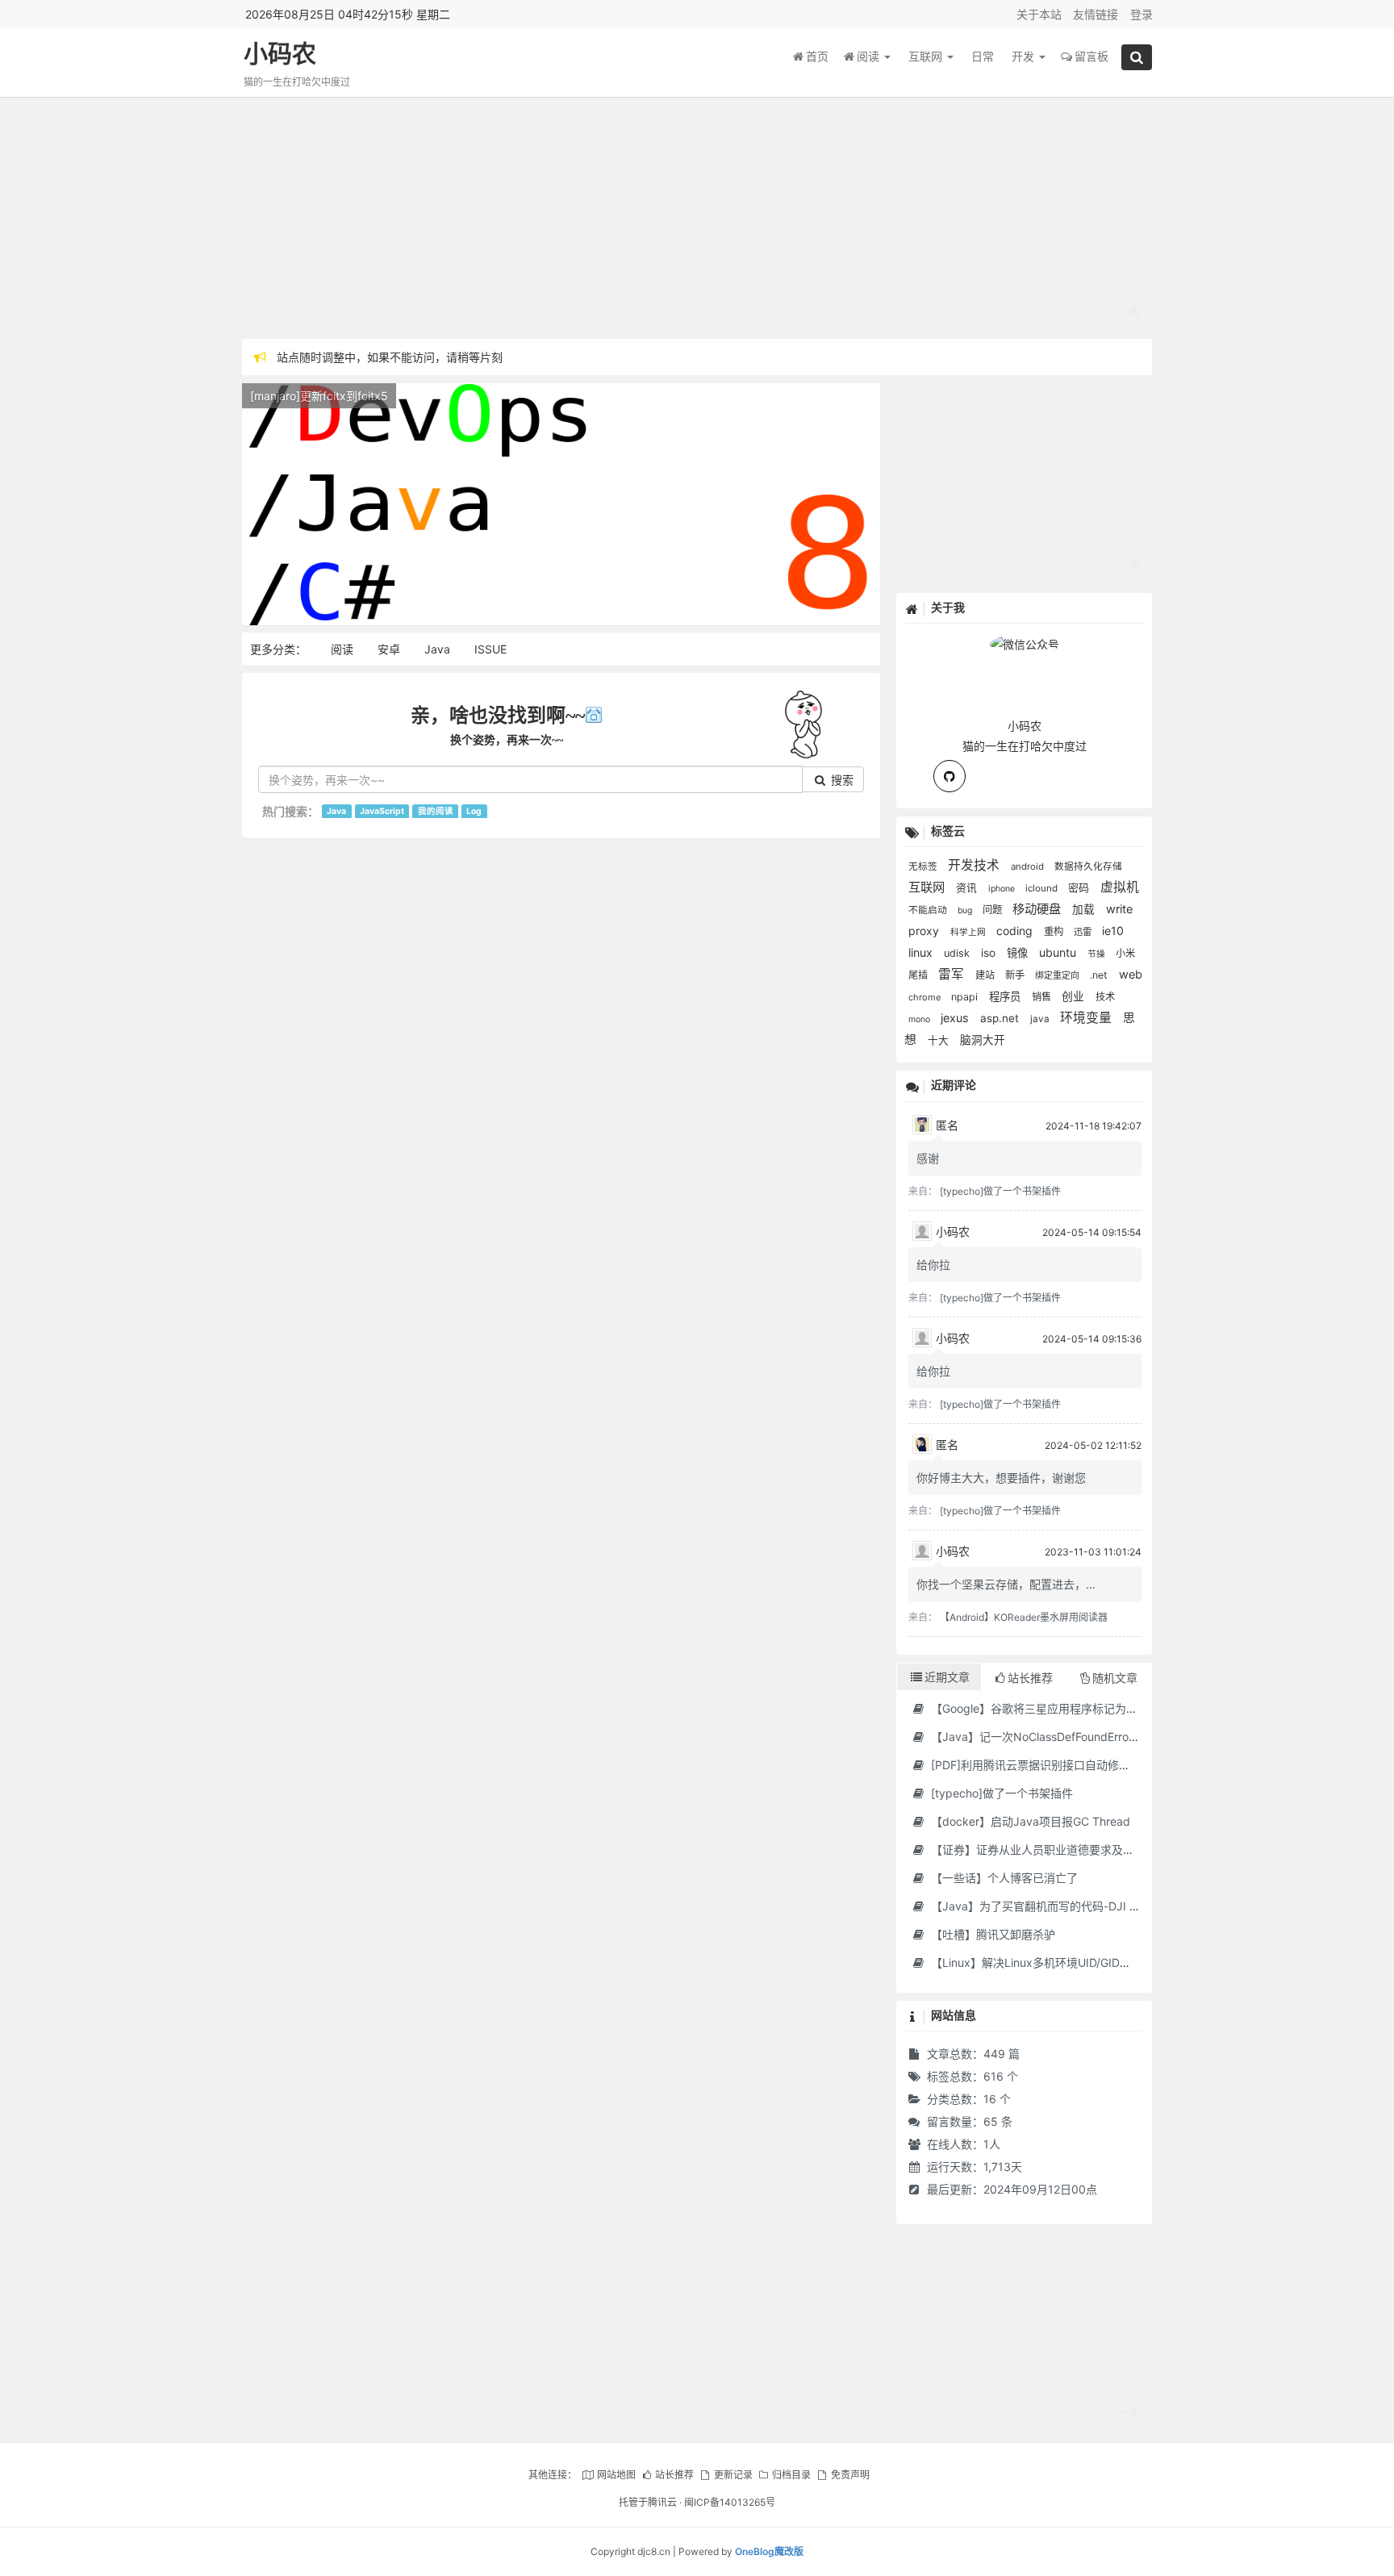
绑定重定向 (1058, 975)
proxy (925, 931)
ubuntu (1059, 952)
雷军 (953, 974)
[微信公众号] (1025, 642)
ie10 (1113, 931)
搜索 (841, 780)
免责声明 (850, 2475)
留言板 (1091, 56)
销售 (1043, 997)
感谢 (928, 1158)
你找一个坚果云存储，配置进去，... (1006, 1584)
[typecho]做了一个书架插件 (1000, 1191)
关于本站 (1039, 14)
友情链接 (1096, 14)
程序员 (1006, 996)
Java (437, 649)
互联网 (927, 56)
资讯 (968, 888)
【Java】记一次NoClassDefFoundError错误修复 (1053, 1737)
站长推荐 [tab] (1030, 1678)
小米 (1125, 953)
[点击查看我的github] (950, 776)
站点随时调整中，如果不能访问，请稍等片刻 (390, 357)
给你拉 (933, 1265)
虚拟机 (1120, 887)
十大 (940, 1040)
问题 (993, 910)
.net (1100, 975)
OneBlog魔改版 (769, 2551)
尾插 (919, 975)
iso (990, 953)
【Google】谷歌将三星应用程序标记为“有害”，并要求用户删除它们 (1099, 1708)
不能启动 (929, 910)
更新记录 (733, 2475)
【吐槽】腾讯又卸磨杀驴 (991, 1934)
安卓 (389, 649)
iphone (1003, 889)
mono (920, 1019)
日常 (983, 56)
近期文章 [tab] (947, 1677)
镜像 (1019, 953)
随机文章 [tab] (1115, 1678)
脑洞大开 (983, 1040)
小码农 (280, 54)
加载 (1085, 909)
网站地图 (616, 2475)
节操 (1098, 954)
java (1041, 1019)
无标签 (924, 866)
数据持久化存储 (1088, 866)
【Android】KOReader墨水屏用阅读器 (1024, 1617)
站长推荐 (674, 2475)
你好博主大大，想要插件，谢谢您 (1001, 1478)
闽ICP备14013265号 (730, 2502)
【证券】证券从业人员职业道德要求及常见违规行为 (1059, 1850)
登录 (1141, 14)
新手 (1016, 975)
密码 (1080, 887)
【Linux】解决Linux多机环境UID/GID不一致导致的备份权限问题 (1091, 1962)
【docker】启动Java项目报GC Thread (1029, 1821)
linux (922, 952)
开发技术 (975, 865)
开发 (1025, 56)
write (1119, 909)
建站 (986, 975)
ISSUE (490, 649)
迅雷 (1084, 932)
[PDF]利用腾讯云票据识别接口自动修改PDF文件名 (1057, 1765)
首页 (817, 56)
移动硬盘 (1038, 909)
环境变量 (1087, 1018)
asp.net (1001, 1018)
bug (966, 910)
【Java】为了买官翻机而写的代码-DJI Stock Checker (1068, 1906)
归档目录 (791, 2475)
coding (1016, 931)
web (1131, 974)
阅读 (870, 56)
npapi (966, 997)
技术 (1105, 997)
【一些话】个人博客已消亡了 (1003, 1878)
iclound (1043, 888)
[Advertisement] (697, 218)
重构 (1055, 931)
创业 (1075, 996)
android (1029, 866)
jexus (956, 1018)
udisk (958, 953)
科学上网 (969, 932)
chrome (926, 997)
